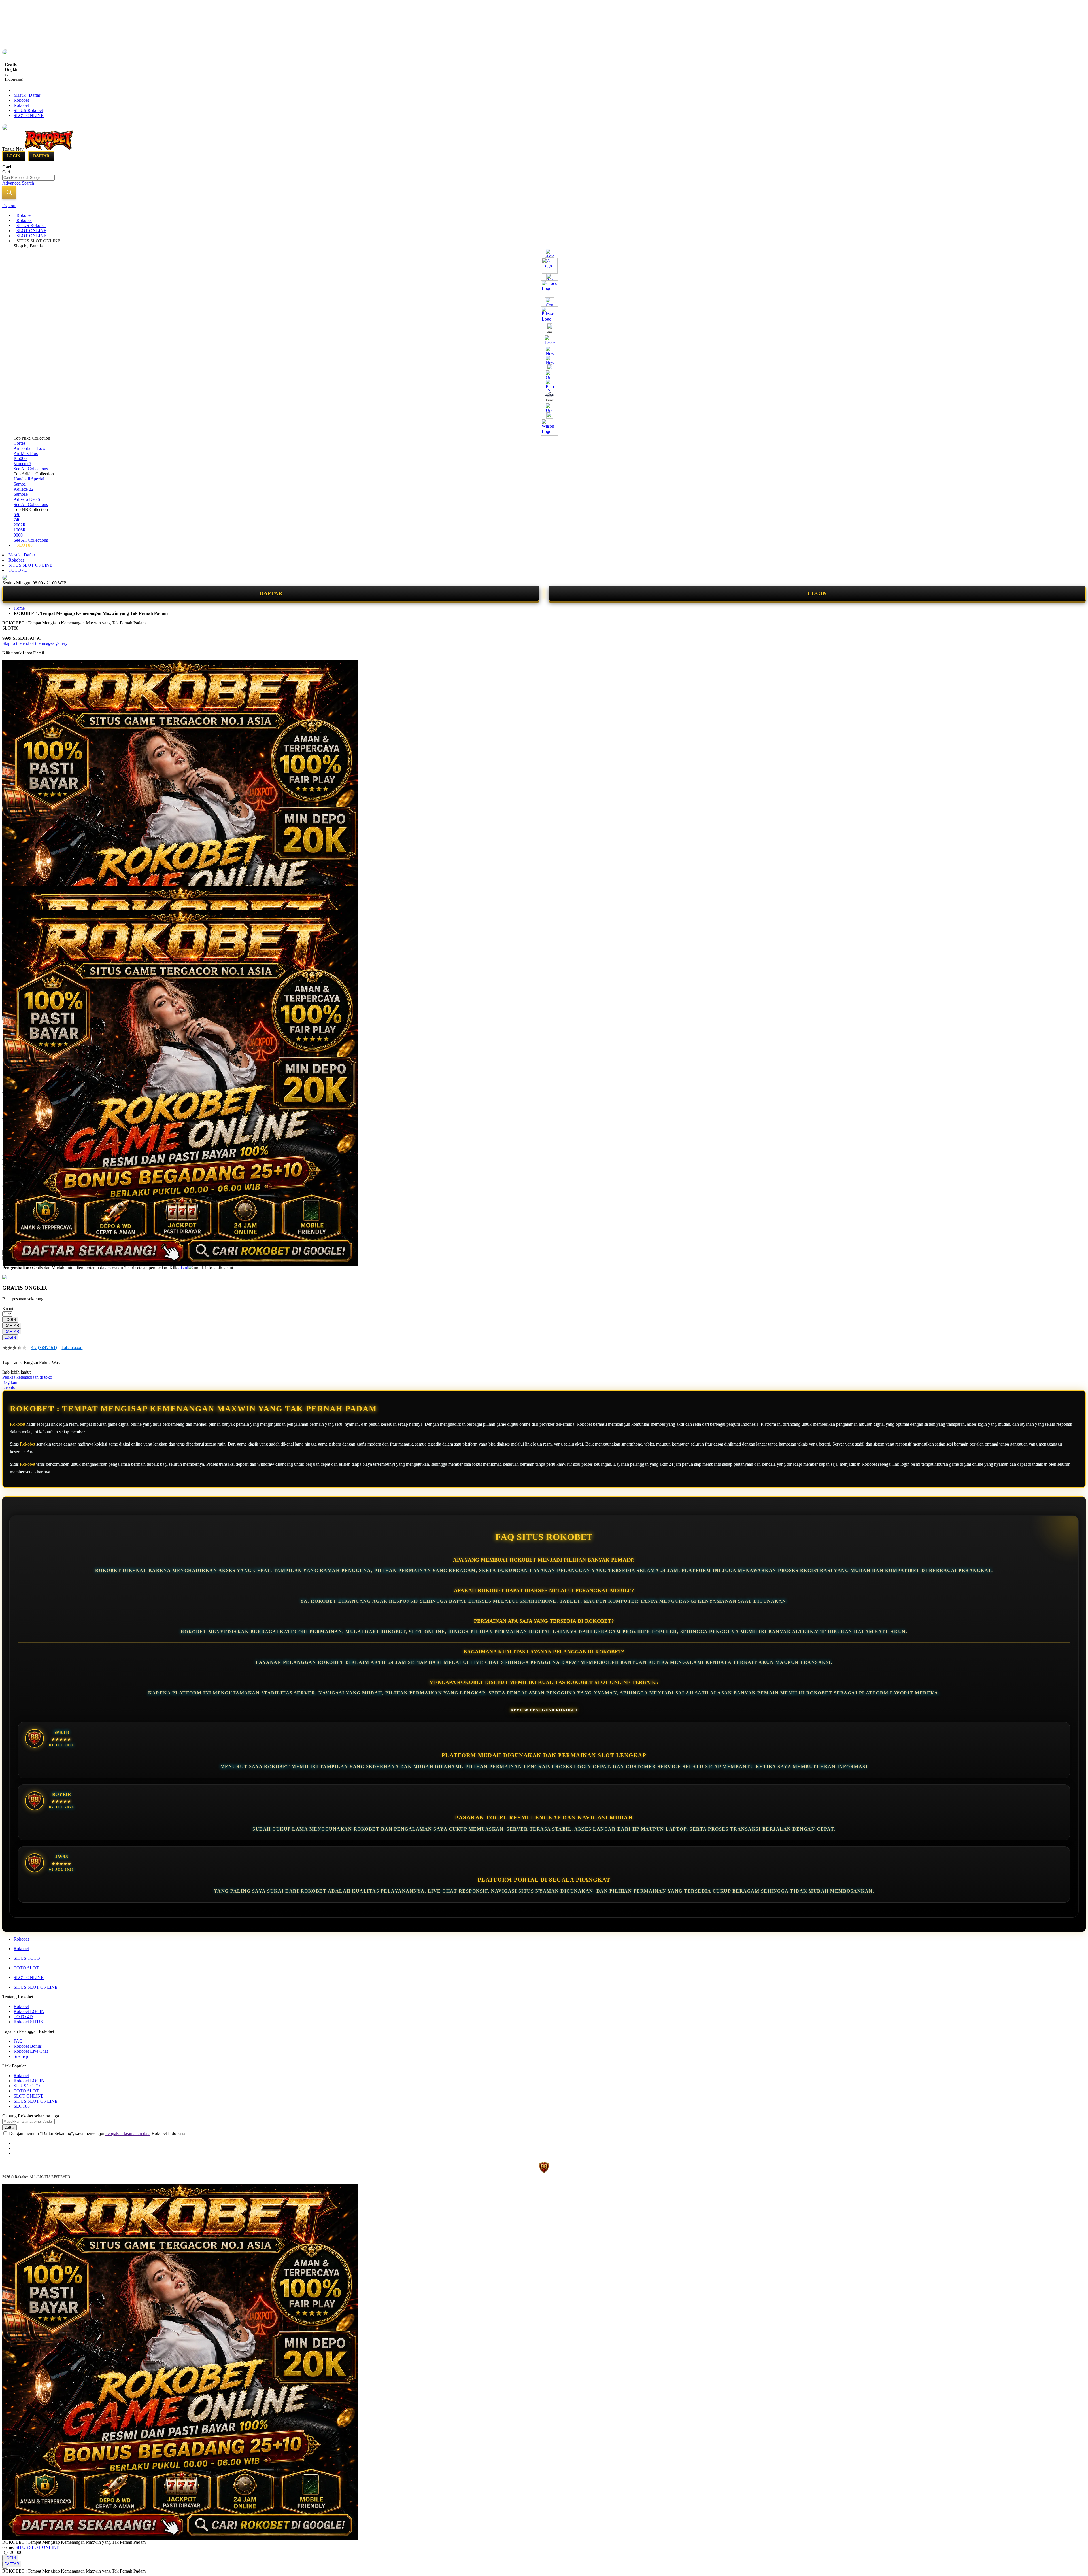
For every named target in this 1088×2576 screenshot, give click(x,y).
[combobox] (28, 178)
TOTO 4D (18, 570)
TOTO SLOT (26, 1968)
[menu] (544, 380)
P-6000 (20, 458)
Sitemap (21, 2056)
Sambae (21, 494)
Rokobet (21, 100)
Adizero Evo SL (28, 499)
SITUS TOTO (27, 1958)
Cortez (20, 443)
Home (19, 608)
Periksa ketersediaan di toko (27, 1377)
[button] (14, 898)
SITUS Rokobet (28, 110)
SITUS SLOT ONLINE (30, 565)
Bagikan (10, 1382)
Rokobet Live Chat (31, 2051)
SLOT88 (22, 2106)
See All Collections (31, 469)
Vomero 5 (22, 464)
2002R (20, 525)
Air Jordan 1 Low (30, 448)
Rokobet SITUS (28, 2022)
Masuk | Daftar (27, 95)
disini (183, 1268)
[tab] (544, 206)
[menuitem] (24, 215)
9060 (18, 535)
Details (8, 1387)
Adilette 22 (24, 489)
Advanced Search (18, 183)
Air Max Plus (26, 453)
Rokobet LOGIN (29, 2012)
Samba (20, 484)
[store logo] (49, 149)
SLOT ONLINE (29, 116)
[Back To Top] (5, 2568)
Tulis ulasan (72, 1348)
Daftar (41, 156)
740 (17, 520)
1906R (20, 530)
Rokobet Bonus (28, 2046)
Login (14, 156)
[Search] (9, 192)
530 (17, 515)
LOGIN (817, 593)
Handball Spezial (29, 479)
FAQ (18, 2041)
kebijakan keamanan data (128, 2133)
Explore (9, 206)
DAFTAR (271, 593)
